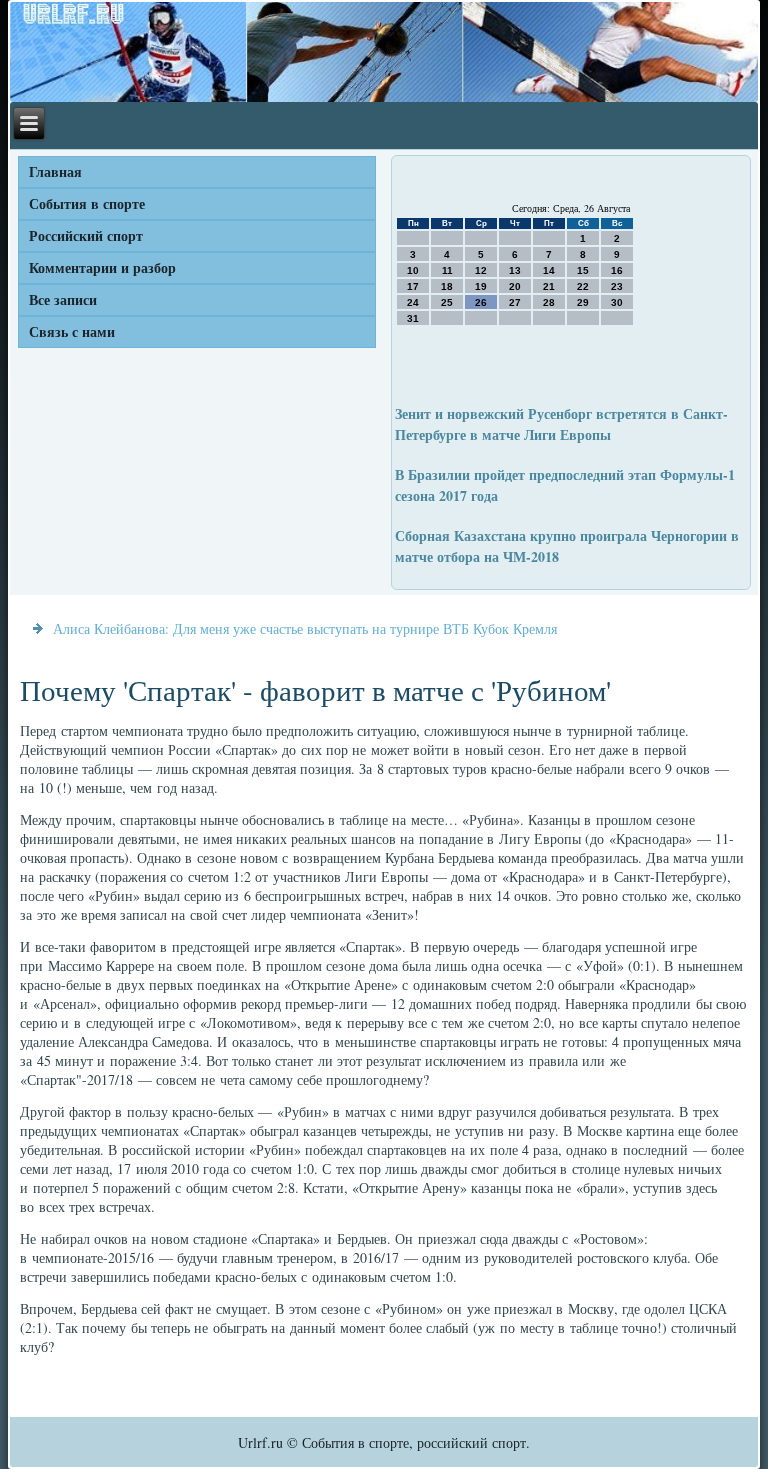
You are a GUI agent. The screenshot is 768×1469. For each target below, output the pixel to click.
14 (549, 270)
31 (413, 318)
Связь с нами (72, 331)
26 (481, 302)
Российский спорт (86, 235)
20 (515, 286)
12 (481, 270)
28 (549, 302)
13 (515, 270)
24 (413, 302)
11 (447, 270)
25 (447, 302)
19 (481, 286)
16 (617, 270)
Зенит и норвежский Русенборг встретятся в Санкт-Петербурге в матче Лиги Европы (561, 424)
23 (617, 286)
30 (617, 302)
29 (583, 302)
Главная (55, 171)
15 (583, 270)
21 (549, 286)
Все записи (63, 299)
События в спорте (87, 203)
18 (447, 286)
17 (413, 286)
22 (583, 286)
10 (413, 270)
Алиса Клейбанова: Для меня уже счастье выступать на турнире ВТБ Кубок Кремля (305, 628)
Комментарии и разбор (102, 267)
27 (515, 302)
